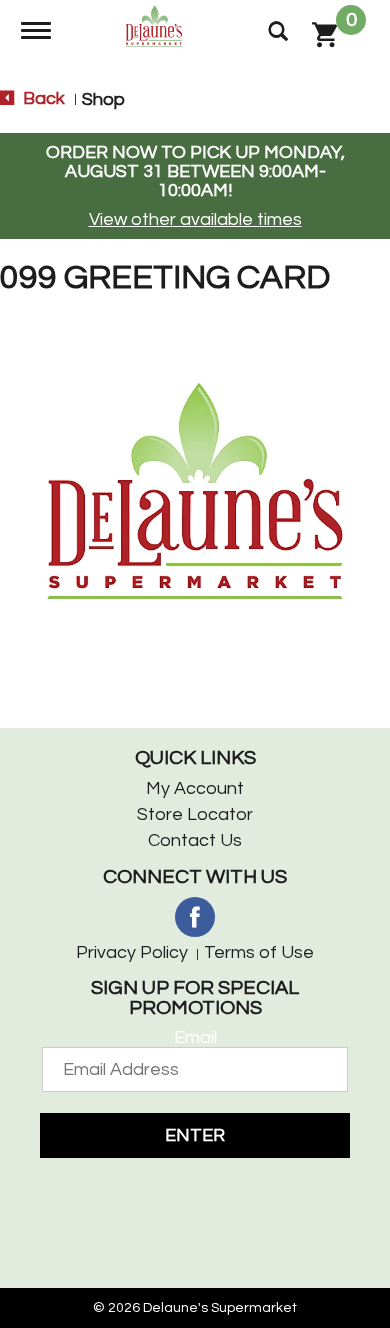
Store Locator (195, 814)
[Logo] (156, 24)
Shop (103, 99)
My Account (195, 788)
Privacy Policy (132, 952)
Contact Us (195, 840)
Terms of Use (259, 952)
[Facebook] (195, 917)
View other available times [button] (195, 219)
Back (42, 98)
